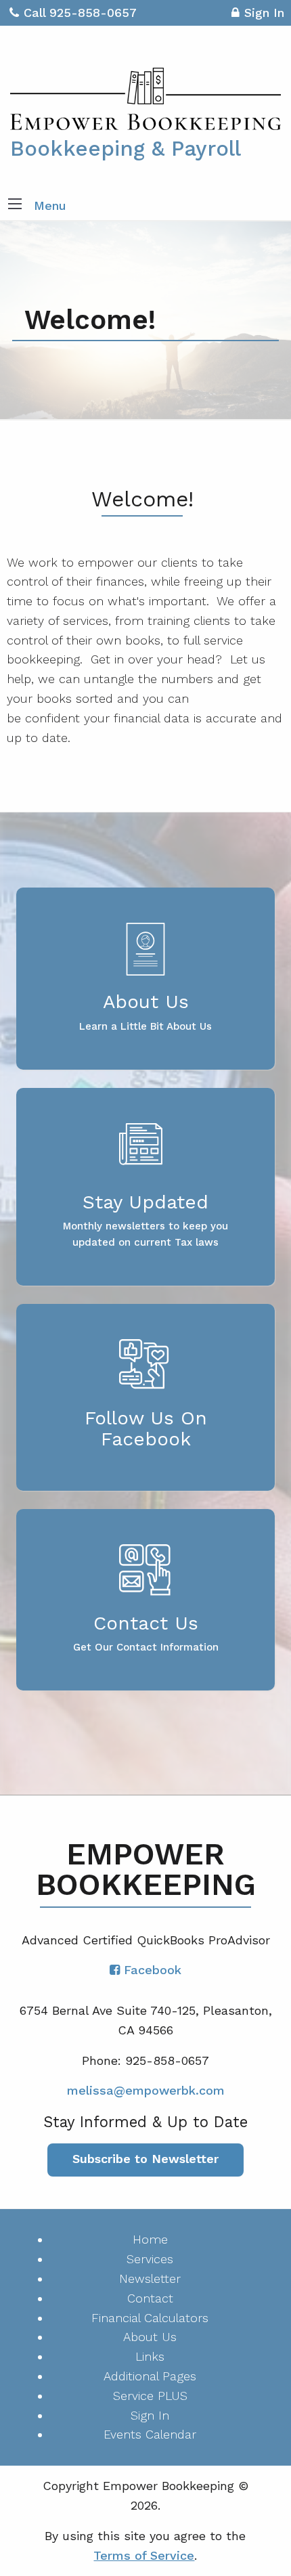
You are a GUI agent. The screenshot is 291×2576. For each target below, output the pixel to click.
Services (150, 2259)
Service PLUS (150, 2396)
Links (150, 2356)
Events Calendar (150, 2434)
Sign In (264, 13)
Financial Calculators (150, 2318)
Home (150, 2239)
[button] (15, 205)
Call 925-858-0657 (80, 13)
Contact (150, 2298)
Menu (50, 205)
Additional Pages (150, 2376)
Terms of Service (144, 2555)
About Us (150, 2337)
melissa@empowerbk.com (146, 2090)
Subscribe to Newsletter (145, 2159)
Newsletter (150, 2278)
